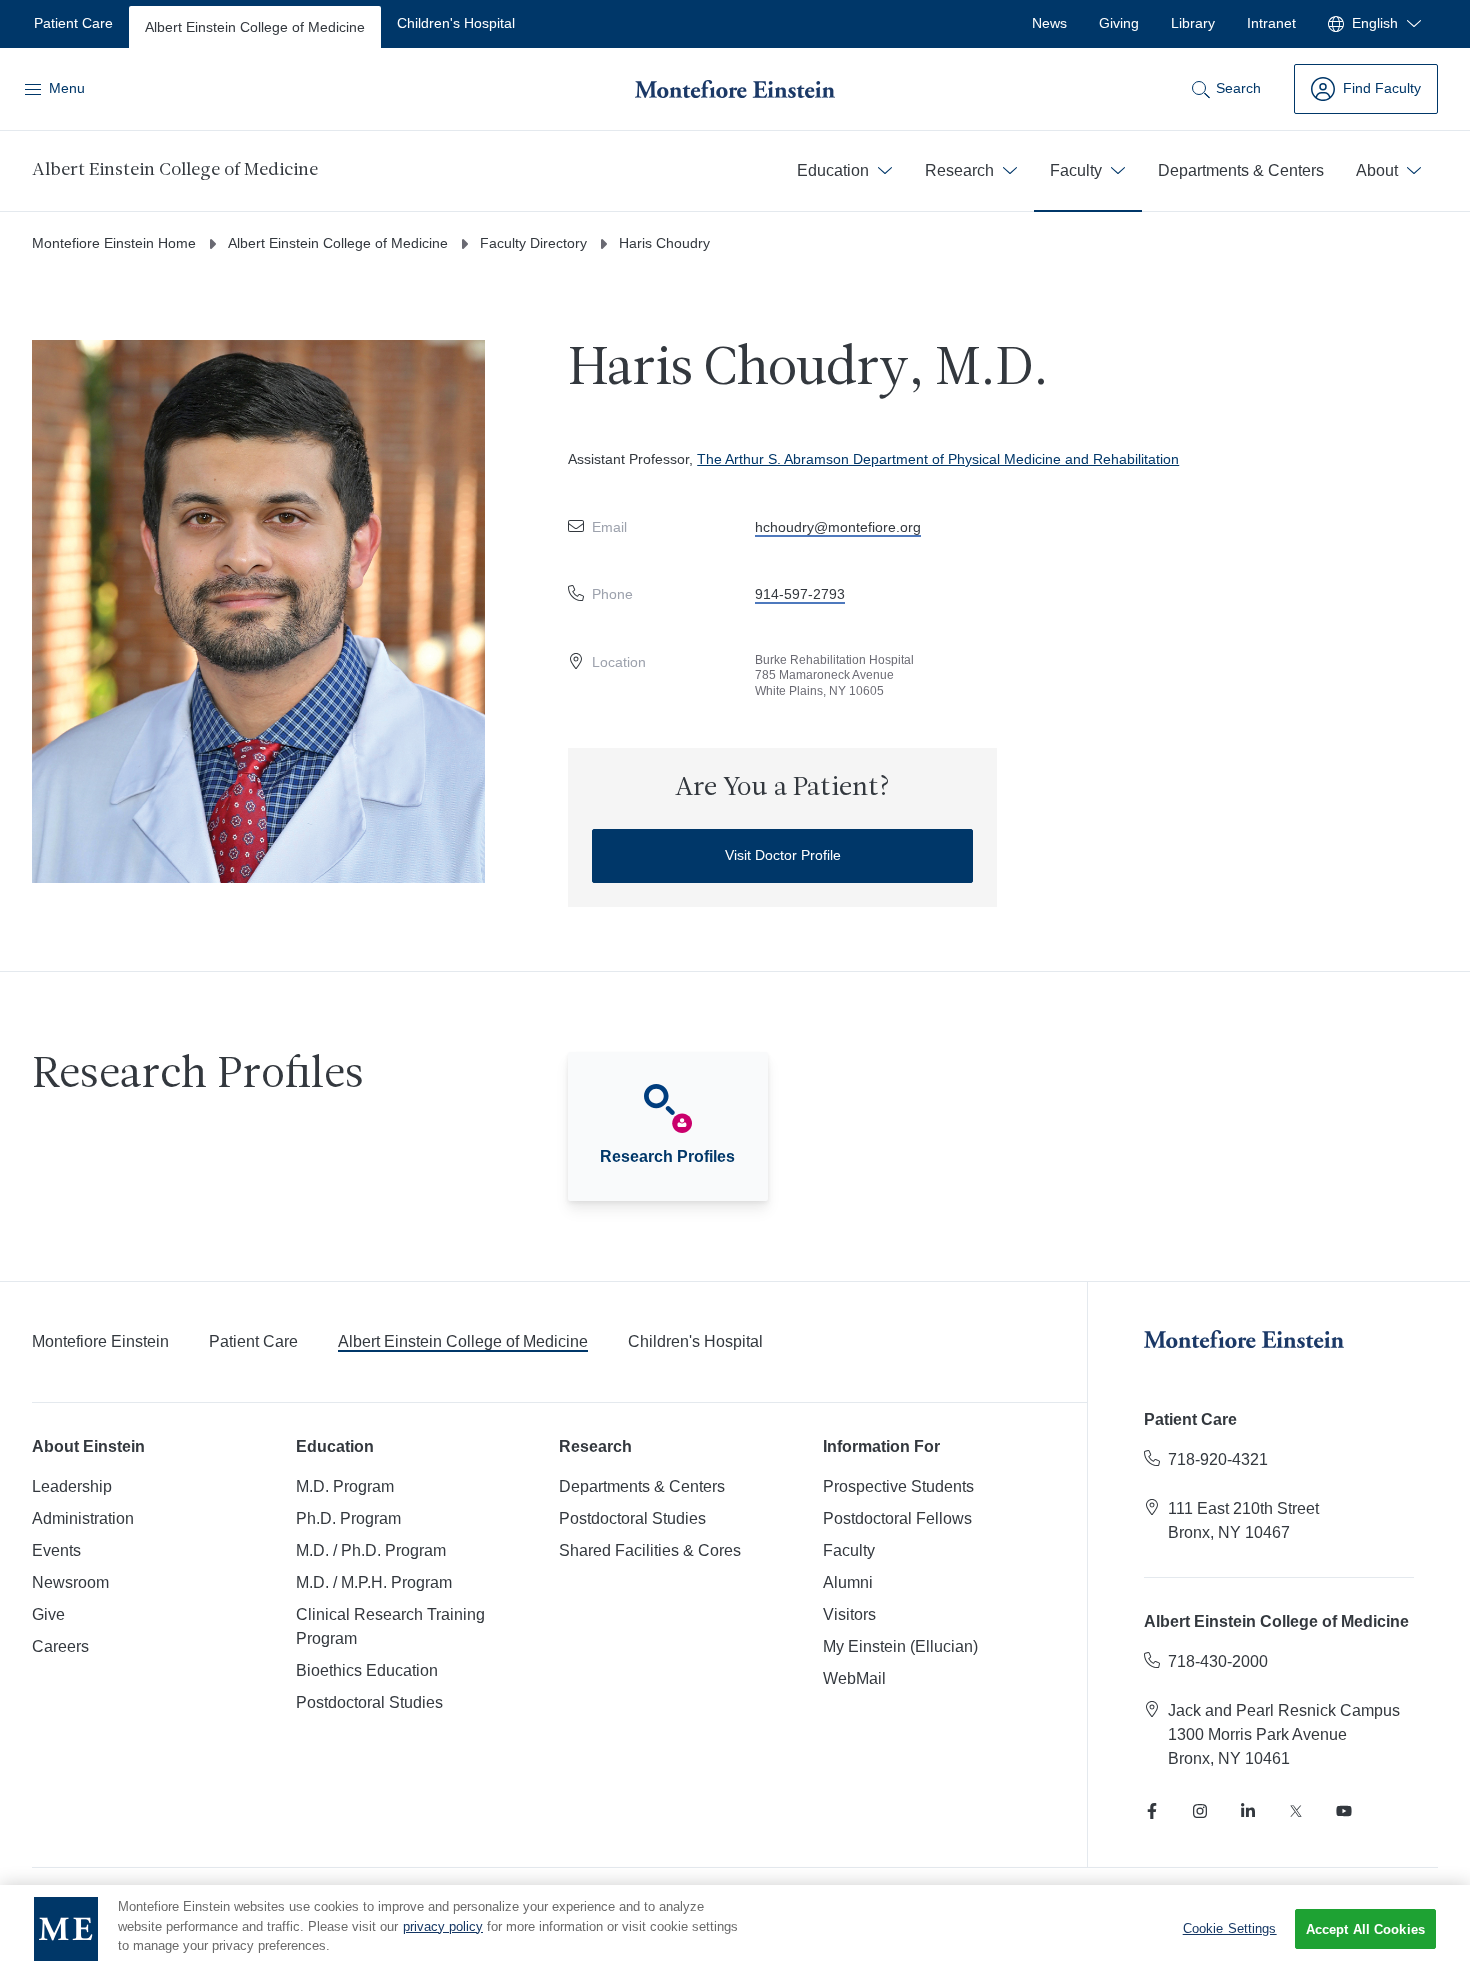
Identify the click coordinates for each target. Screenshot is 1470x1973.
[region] (735, 1929)
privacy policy (443, 1926)
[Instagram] (1200, 1811)
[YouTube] (1344, 1811)
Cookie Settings (1230, 1928)
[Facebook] (1152, 1811)
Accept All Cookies (1365, 1929)
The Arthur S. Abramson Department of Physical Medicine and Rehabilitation (938, 459)
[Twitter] (1296, 1811)
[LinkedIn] (1248, 1811)
